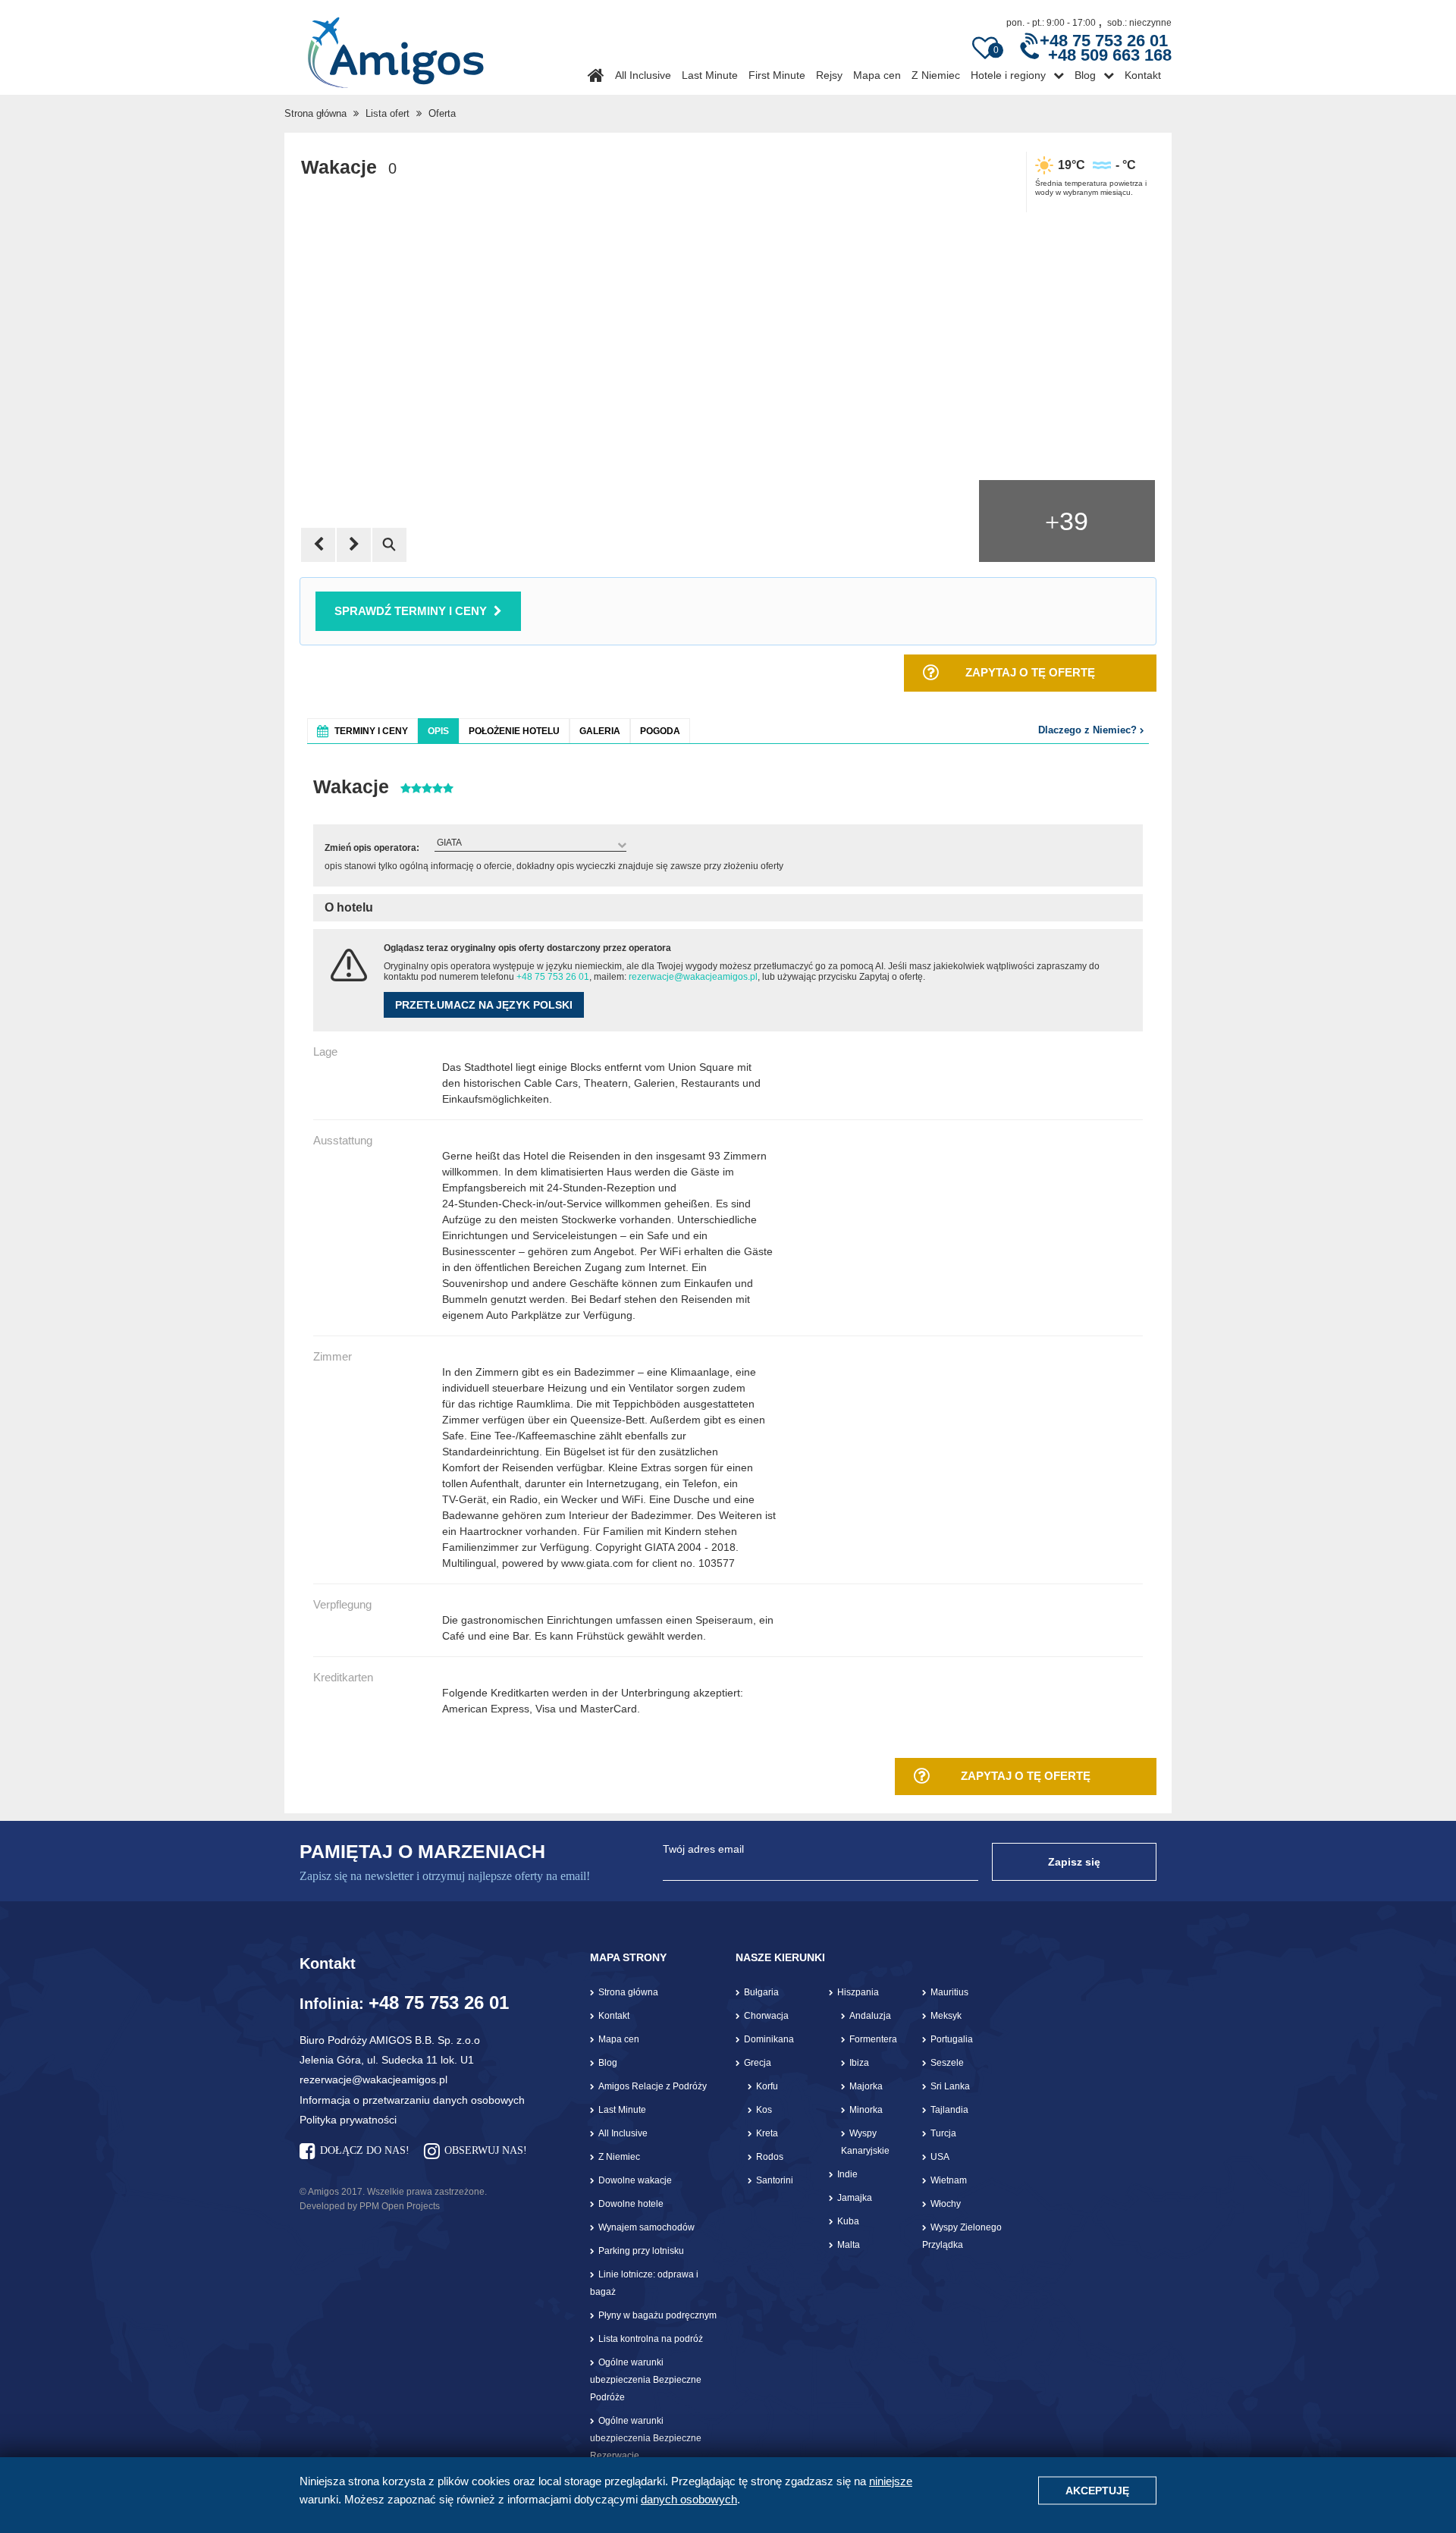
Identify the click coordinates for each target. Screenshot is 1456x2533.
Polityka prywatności (348, 2120)
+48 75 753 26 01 (553, 977)
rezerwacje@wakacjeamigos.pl (693, 977)
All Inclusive (643, 75)
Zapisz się (1074, 1862)
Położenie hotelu (514, 731)
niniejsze (891, 2481)
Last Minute (710, 75)
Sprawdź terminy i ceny (411, 611)
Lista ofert (388, 113)
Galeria (600, 731)
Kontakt (1143, 75)
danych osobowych (689, 2499)
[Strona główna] (395, 47)
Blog (1085, 75)
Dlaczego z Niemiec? (1089, 730)
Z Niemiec (936, 75)
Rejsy (829, 75)
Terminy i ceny (371, 731)
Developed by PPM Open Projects (370, 2206)
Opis (438, 731)
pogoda (660, 731)
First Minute (777, 75)
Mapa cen (877, 75)
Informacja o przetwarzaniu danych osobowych (412, 2100)
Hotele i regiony (1008, 75)
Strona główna (315, 113)
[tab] (362, 731)
